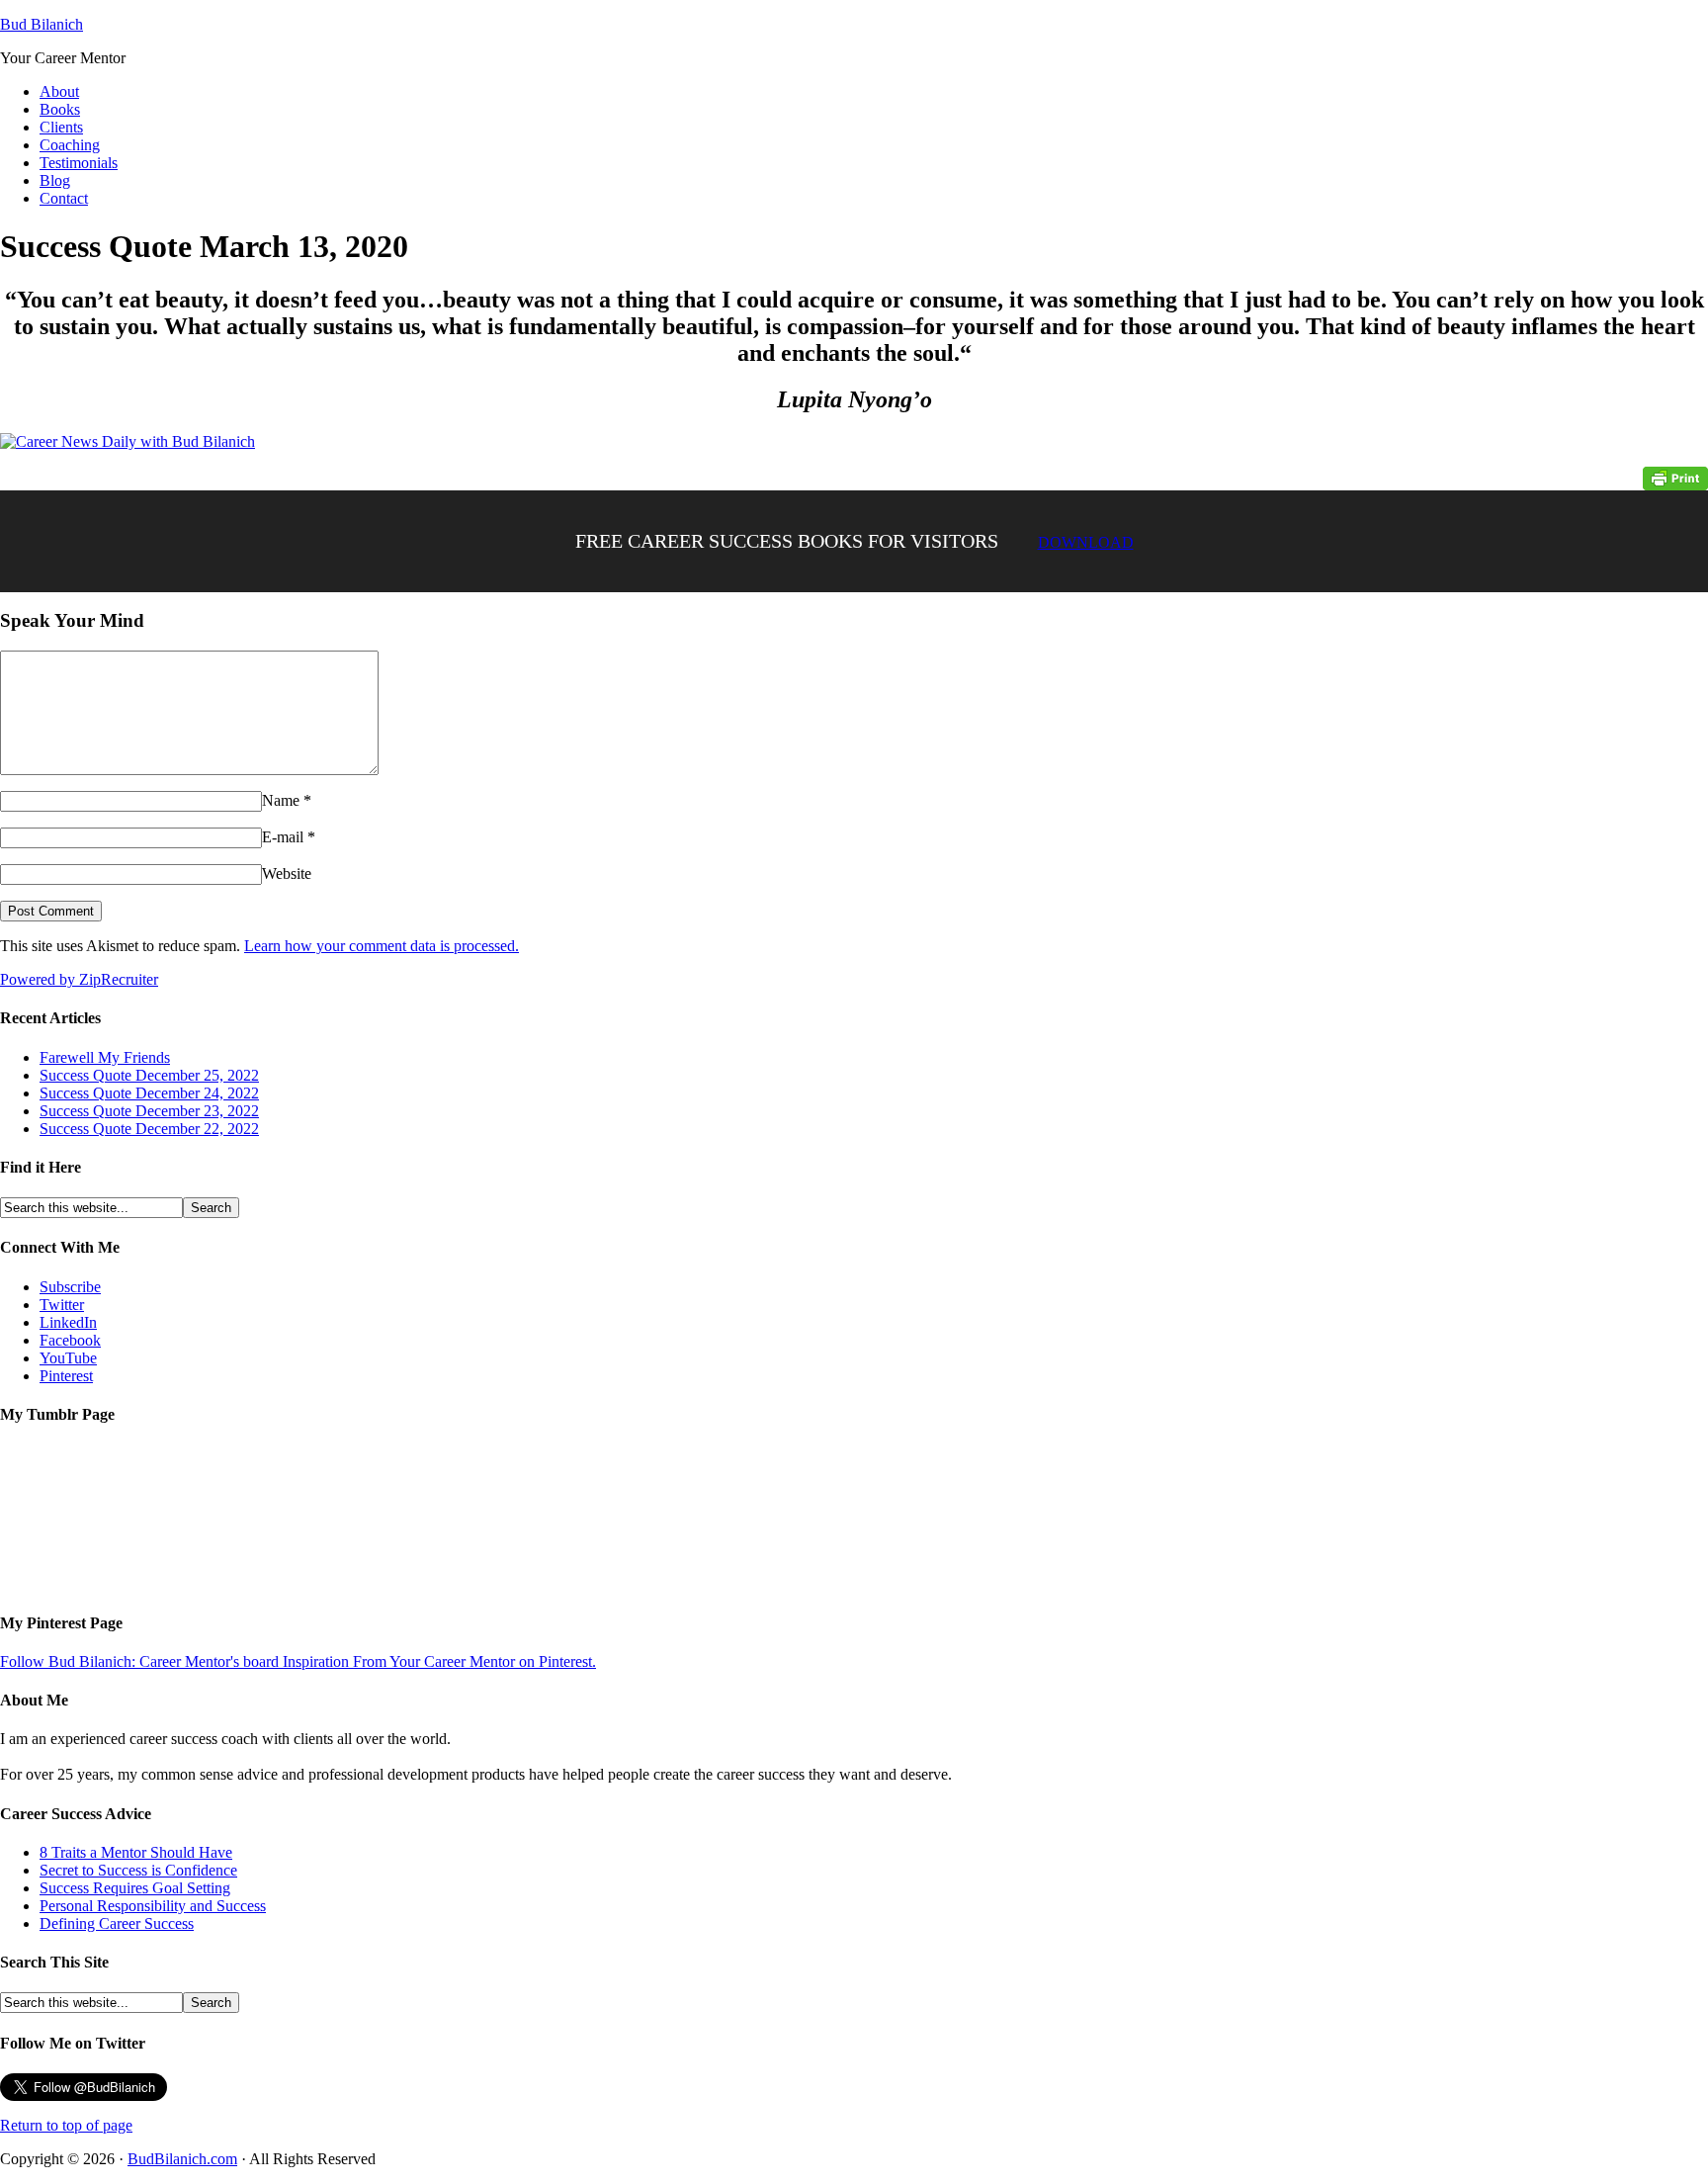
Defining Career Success (117, 1923)
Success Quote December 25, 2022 (149, 1075)
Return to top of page (66, 2125)
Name (281, 800)
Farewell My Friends (105, 1057)
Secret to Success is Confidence (138, 1870)
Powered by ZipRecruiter (79, 979)
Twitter (62, 1305)
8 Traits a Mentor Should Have (136, 1852)
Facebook (70, 1340)
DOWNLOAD (1086, 542)
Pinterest (66, 1376)
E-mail (283, 837)
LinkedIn (68, 1322)
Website (287, 874)
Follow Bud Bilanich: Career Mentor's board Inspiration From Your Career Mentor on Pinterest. (298, 1661)
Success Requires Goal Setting (135, 1888)
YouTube (68, 1358)
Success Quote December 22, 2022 (149, 1129)
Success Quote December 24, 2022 (149, 1093)
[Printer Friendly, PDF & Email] (1675, 477)
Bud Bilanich (42, 24)
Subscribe (70, 1287)
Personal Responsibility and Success (153, 1906)
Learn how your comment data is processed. (382, 946)
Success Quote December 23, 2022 (149, 1111)
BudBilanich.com (182, 2159)
